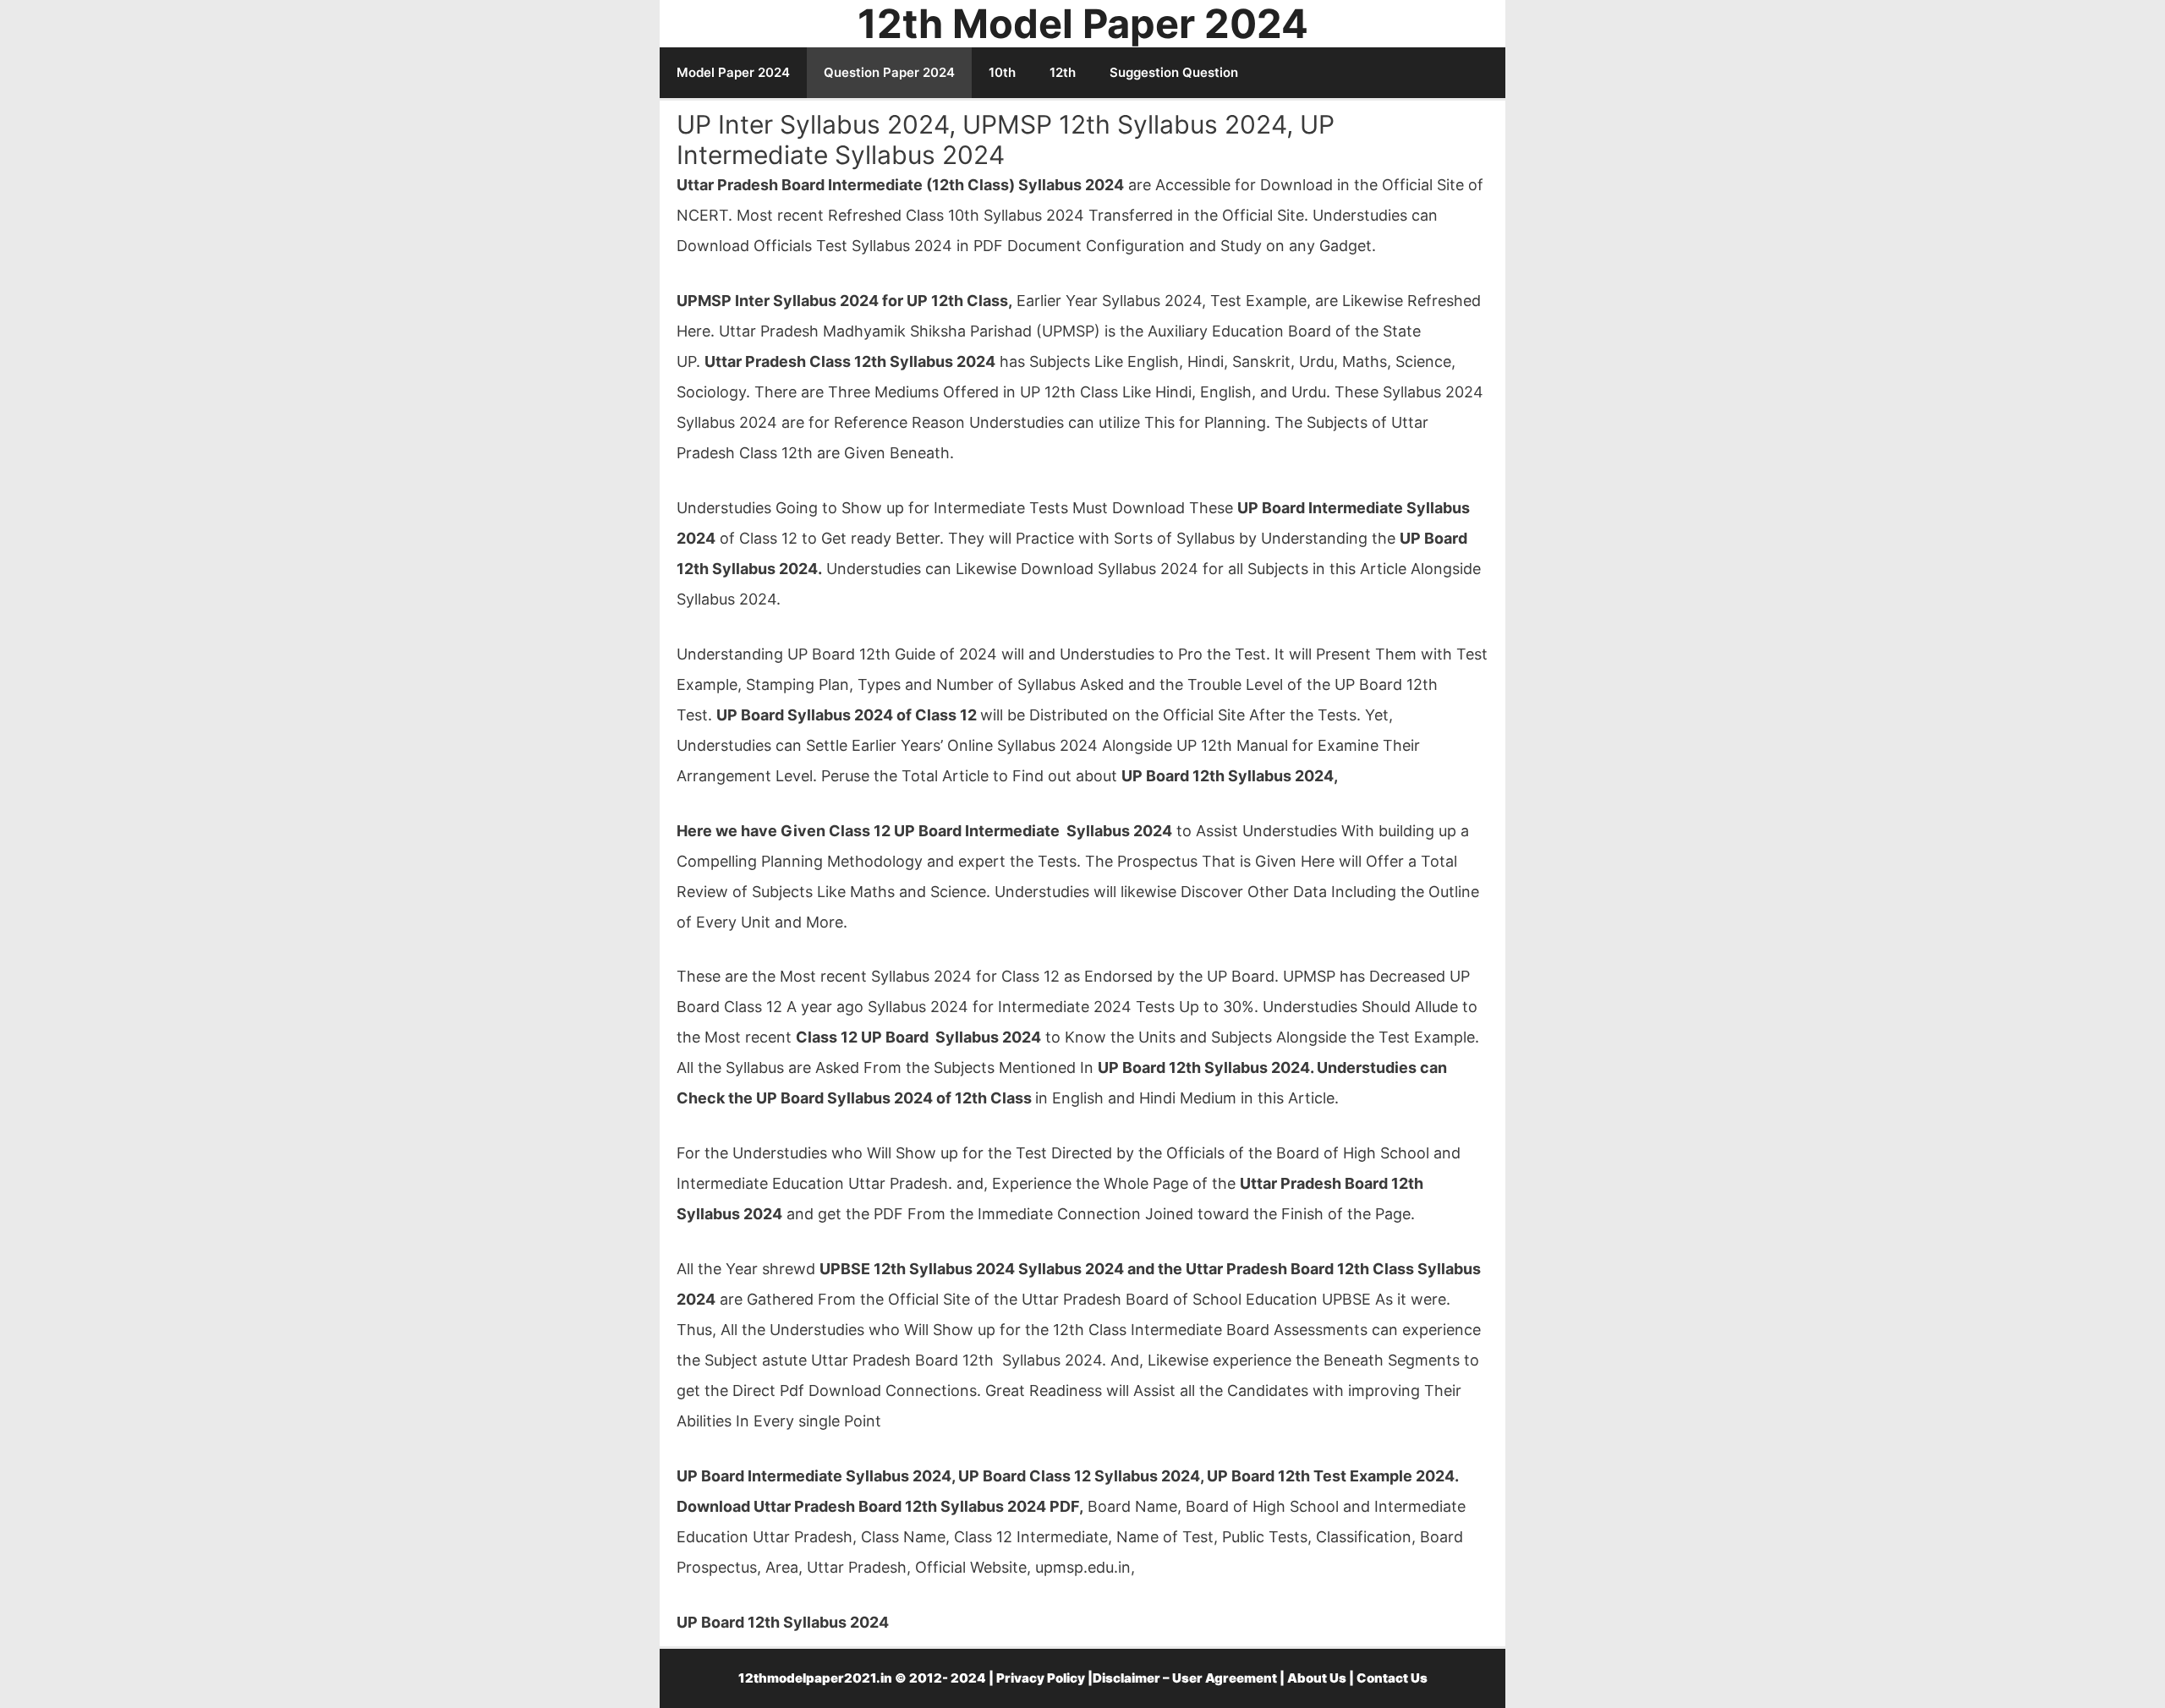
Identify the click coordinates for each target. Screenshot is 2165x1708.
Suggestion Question (1174, 72)
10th (1002, 72)
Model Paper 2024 (733, 72)
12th (1063, 72)
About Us (1317, 1678)
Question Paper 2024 (889, 72)
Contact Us (1392, 1678)
